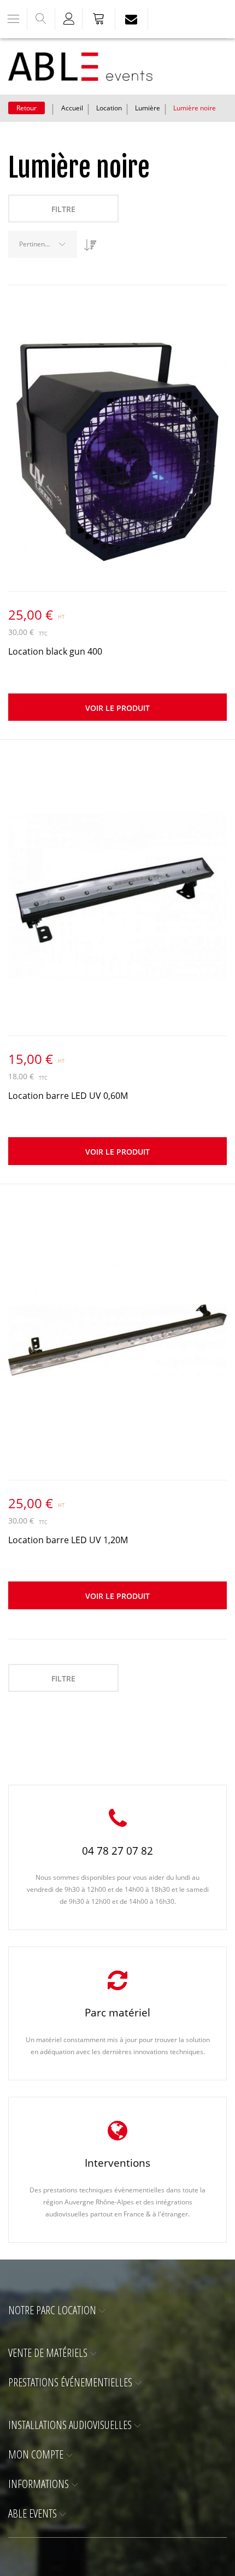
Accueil (72, 108)
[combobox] (43, 244)
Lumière (148, 108)
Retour (27, 108)
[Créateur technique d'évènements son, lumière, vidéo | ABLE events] (80, 67)
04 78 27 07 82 (117, 1851)
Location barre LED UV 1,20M (68, 1540)
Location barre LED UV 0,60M (68, 1096)
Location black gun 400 (55, 651)
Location (109, 108)
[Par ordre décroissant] (87, 241)
